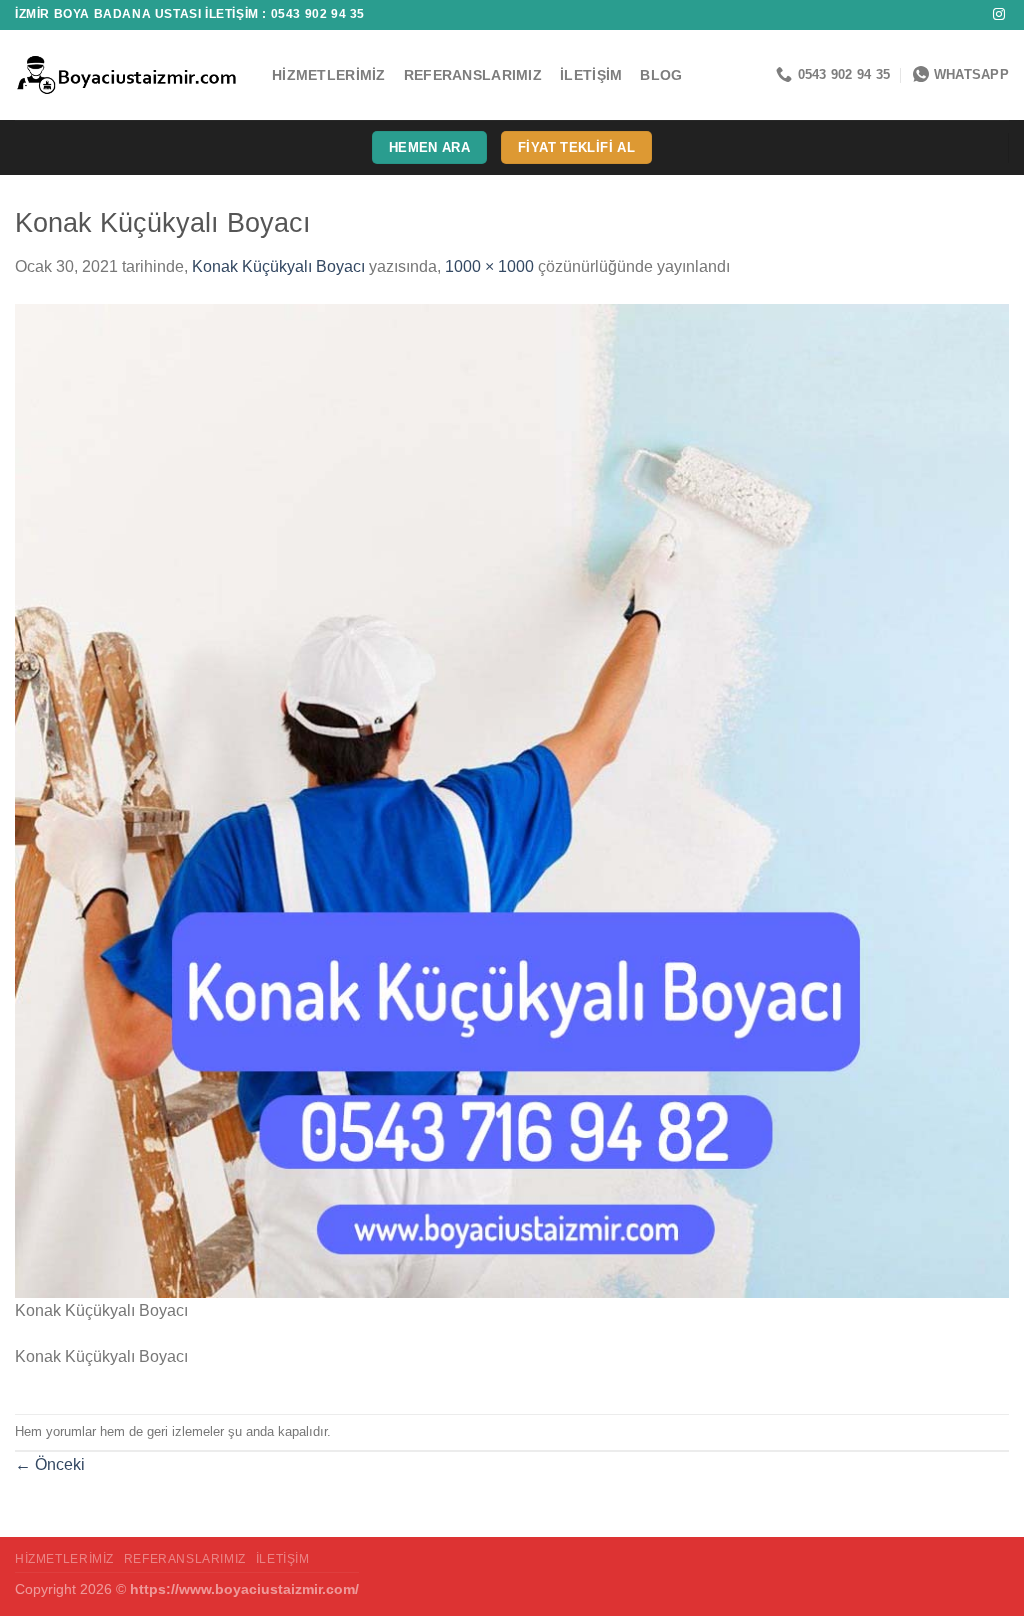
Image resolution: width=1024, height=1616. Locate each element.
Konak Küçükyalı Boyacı (278, 266)
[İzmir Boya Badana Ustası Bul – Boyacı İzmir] (128, 75)
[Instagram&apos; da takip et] (999, 15)
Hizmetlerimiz (329, 75)
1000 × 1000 (489, 266)
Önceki (50, 1464)
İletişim (591, 75)
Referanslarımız (473, 75)
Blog (661, 75)
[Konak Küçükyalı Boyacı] (512, 799)
